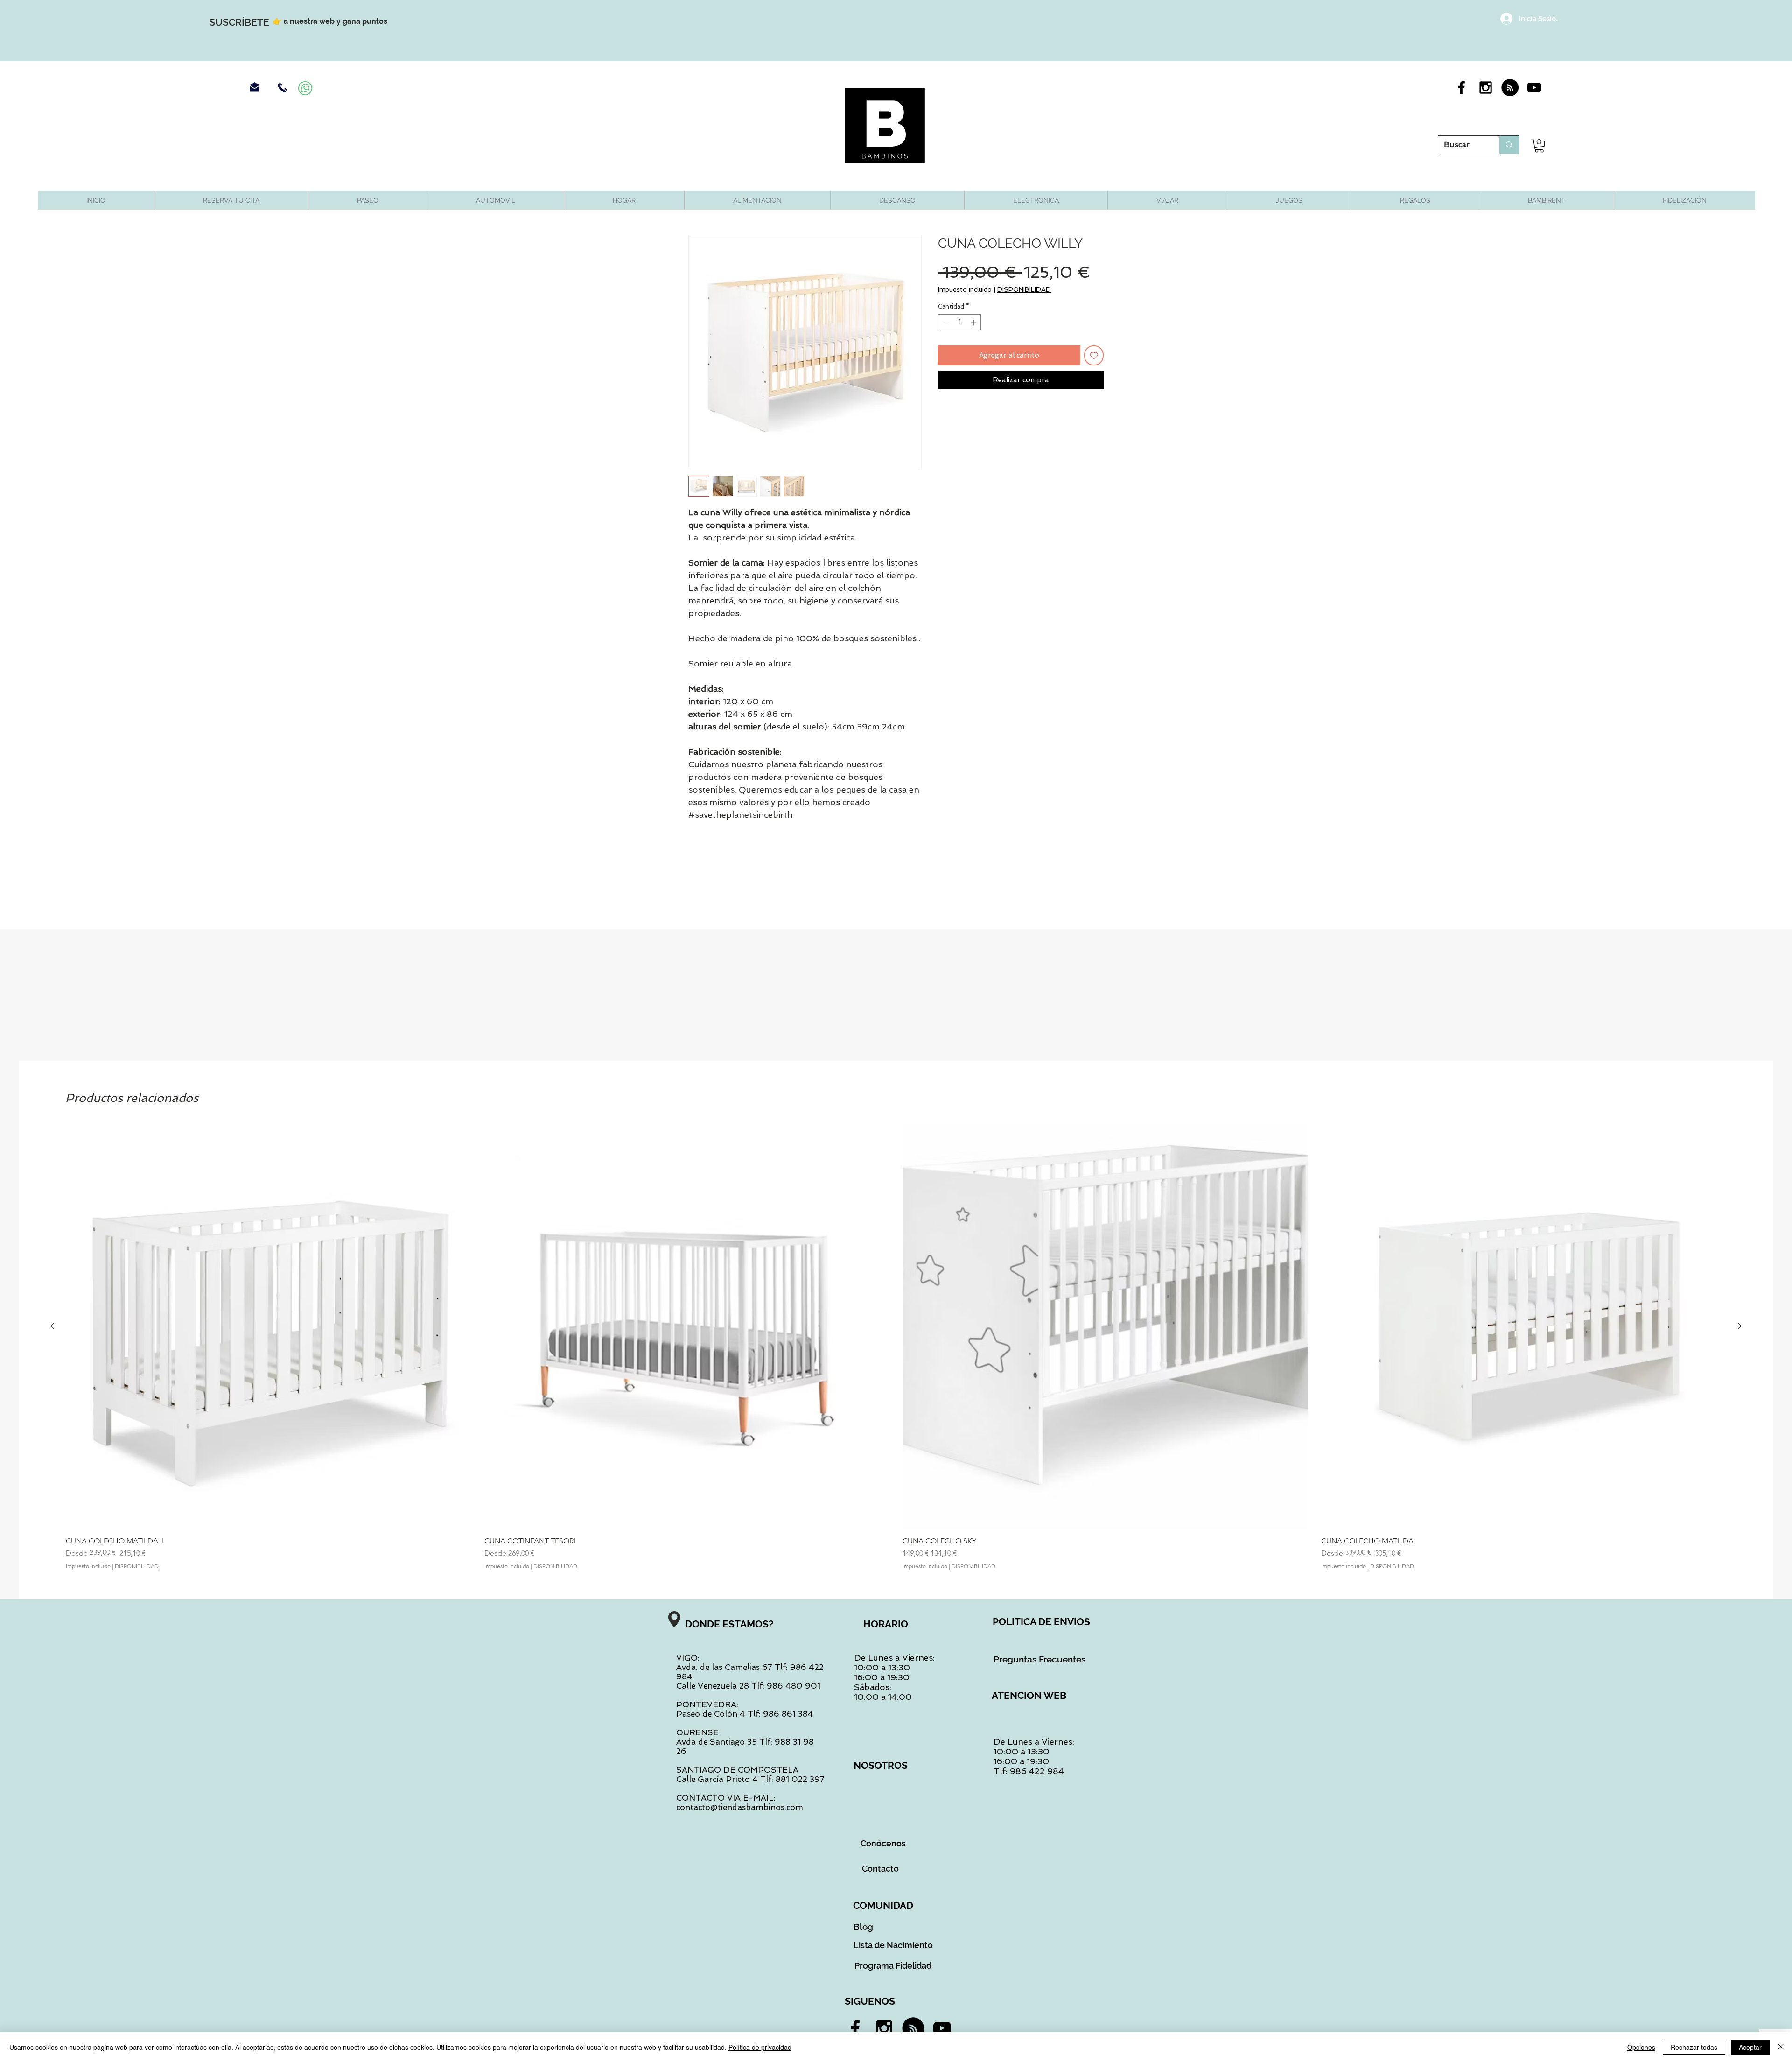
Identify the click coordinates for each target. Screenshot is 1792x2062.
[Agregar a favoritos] (1094, 355)
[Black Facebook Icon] (1461, 88)
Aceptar (1750, 2047)
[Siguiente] (1740, 1326)
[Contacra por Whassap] (305, 88)
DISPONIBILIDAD (1024, 289)
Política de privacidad (760, 2047)
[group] (896, 1347)
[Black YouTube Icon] (1534, 88)
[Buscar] (1509, 145)
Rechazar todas (1694, 2047)
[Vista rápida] (269, 1326)
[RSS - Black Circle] (1510, 88)
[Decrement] (945, 323)
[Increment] (974, 323)
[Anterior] (52, 1326)
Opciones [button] (1641, 2047)
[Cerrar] (1781, 2047)
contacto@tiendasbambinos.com (740, 1807)
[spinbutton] (960, 323)
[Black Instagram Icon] (1486, 88)
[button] (1539, 145)
